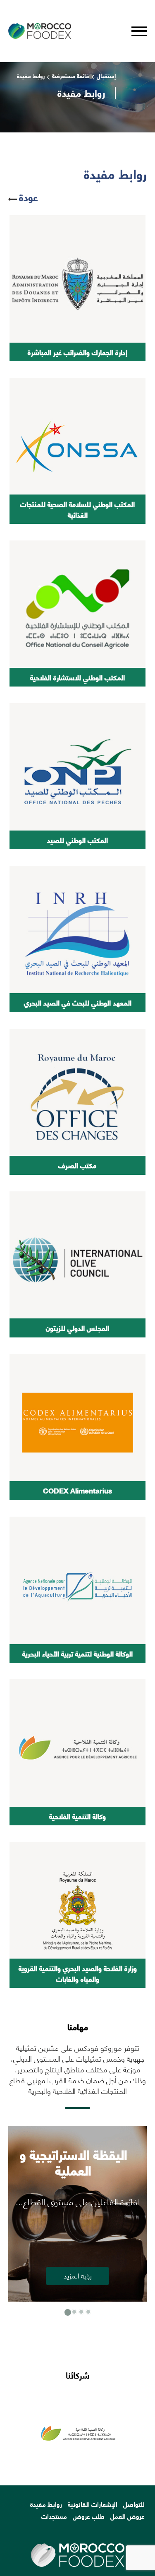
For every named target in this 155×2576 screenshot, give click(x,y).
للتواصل (134, 2504)
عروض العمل (128, 2516)
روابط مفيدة (46, 2504)
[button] (67, 2312)
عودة (29, 197)
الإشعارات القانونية (93, 2504)
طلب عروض (89, 2516)
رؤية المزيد (78, 2275)
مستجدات (54, 2516)
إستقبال (106, 76)
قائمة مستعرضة (71, 76)
